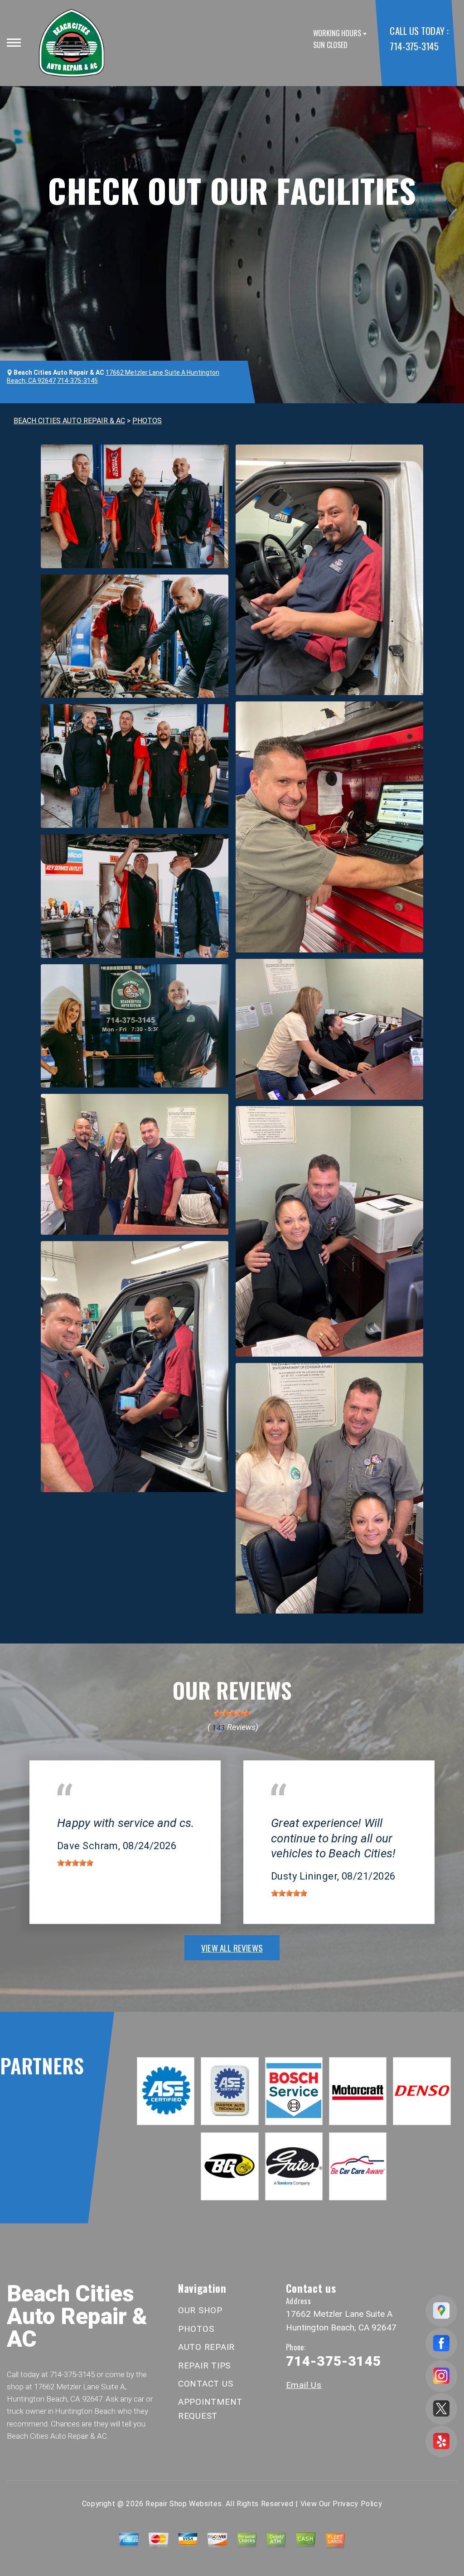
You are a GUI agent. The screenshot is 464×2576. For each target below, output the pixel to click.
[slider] (232, 1713)
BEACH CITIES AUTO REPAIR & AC (69, 421)
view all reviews (232, 1948)
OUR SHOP (200, 2310)
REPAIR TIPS (204, 2366)
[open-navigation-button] (14, 43)
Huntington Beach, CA (92, 1810)
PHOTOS (147, 421)
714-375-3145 (414, 46)
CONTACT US (206, 2384)
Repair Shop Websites (184, 2504)
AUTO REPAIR (206, 2347)
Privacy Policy (357, 2504)
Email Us (304, 2385)
